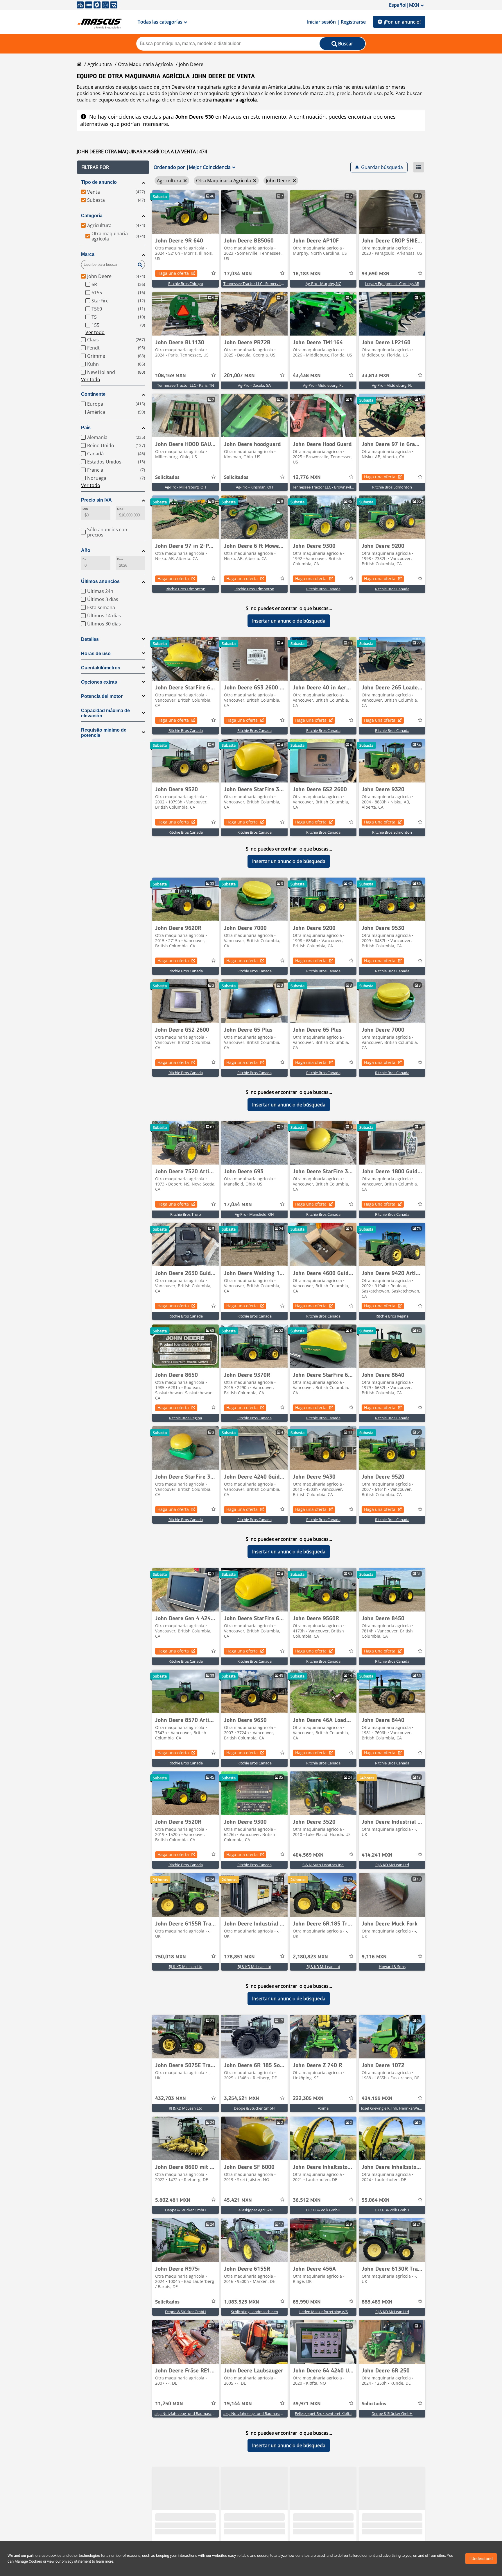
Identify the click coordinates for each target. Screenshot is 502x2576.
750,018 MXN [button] (171, 1957)
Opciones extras (99, 682)
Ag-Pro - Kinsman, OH (254, 487)
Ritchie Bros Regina (392, 1316)
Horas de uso (96, 654)
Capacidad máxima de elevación (105, 713)
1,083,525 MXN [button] (242, 2302)
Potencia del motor (102, 696)
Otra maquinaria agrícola (145, 64)
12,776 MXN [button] (307, 477)
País (86, 428)
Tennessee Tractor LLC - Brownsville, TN (326, 487)
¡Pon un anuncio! (402, 22)
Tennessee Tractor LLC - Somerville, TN (257, 284)
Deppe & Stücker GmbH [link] (254, 2108)
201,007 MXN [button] (239, 376)
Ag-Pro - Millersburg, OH (185, 487)
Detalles (90, 639)
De (84, 559)
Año (86, 550)
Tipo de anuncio (99, 182)
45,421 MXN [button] (238, 2200)
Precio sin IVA (96, 500)
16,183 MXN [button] (307, 274)
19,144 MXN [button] (238, 2404)
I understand (481, 2559)
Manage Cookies (28, 2561)
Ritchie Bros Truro (186, 1214)
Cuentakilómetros (101, 668)
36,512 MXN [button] (307, 2200)
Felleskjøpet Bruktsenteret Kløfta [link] (323, 2413)
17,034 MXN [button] (238, 274)
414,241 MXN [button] (377, 1855)
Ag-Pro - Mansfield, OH (254, 1214)
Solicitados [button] (167, 477)
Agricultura (100, 64)
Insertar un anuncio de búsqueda (289, 621)
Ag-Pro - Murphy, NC (323, 284)
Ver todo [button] (95, 332)
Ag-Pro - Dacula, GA (254, 385)
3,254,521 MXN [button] (242, 2099)
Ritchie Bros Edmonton (392, 487)
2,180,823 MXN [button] (310, 1957)
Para (120, 559)
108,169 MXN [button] (171, 376)
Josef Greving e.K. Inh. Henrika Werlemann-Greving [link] (405, 2108)
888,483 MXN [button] (377, 2302)
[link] (185, 212)
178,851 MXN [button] (239, 1957)
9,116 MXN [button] (374, 1957)
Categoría (92, 216)
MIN (85, 509)
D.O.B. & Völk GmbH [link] (323, 2210)
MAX (120, 509)
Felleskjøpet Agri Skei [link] (254, 2210)
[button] (113, 167)
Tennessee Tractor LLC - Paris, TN (186, 385)
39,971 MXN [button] (307, 2404)
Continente (93, 394)
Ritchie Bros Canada (323, 589)
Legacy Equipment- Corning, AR (392, 284)
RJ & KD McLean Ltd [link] (392, 1865)
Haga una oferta (173, 273)
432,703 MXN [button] (171, 2099)
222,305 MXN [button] (308, 2099)
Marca (88, 254)
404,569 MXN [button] (308, 1855)
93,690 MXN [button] (376, 274)
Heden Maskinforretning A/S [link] (323, 2312)
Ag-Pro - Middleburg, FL (323, 385)
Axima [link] (323, 2108)
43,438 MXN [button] (307, 376)
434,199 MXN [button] (377, 2099)
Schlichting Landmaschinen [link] (254, 2312)
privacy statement (76, 2561)
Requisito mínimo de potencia (104, 733)
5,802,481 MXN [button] (173, 2200)
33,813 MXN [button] (376, 376)
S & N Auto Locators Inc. (323, 1865)
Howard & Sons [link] (392, 1967)
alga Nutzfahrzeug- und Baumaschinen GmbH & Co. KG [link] (202, 2413)
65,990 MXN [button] (307, 2302)
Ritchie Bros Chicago (186, 284)
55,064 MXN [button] (376, 2200)
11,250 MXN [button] (169, 2404)
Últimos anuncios (100, 581)
